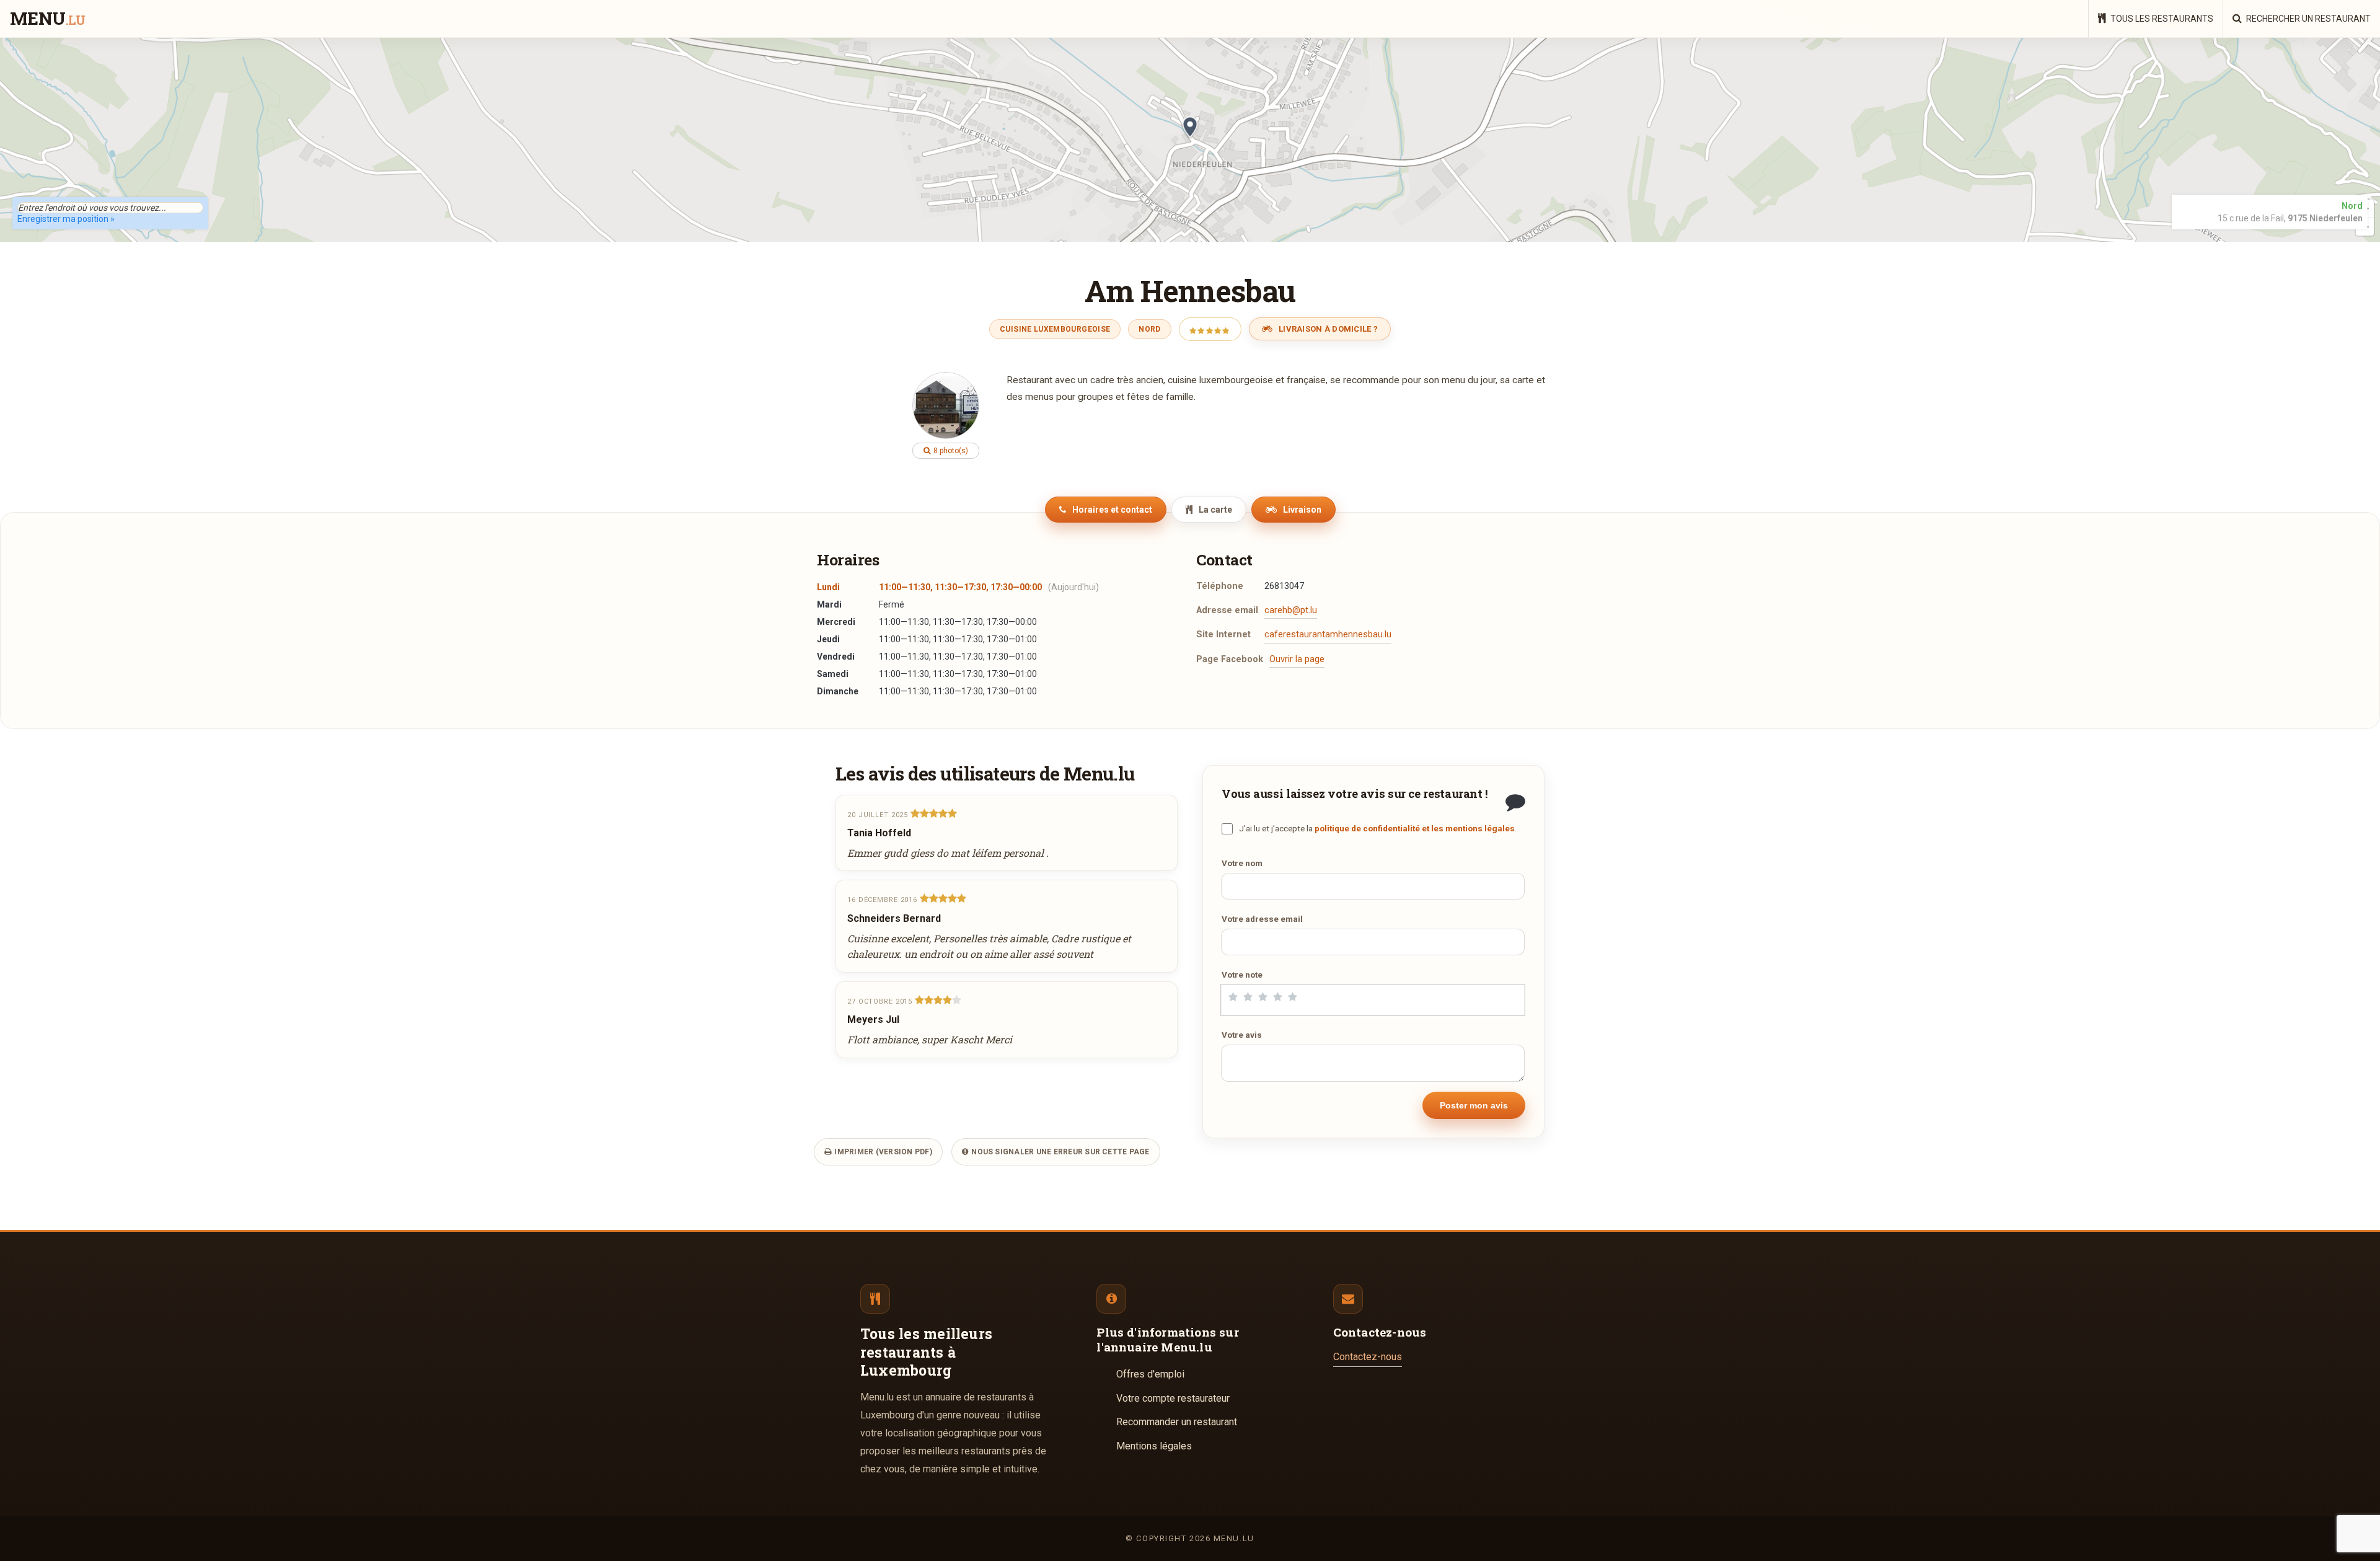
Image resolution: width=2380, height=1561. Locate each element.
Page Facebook (1230, 659)
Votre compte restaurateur (1173, 1398)
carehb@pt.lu (1291, 610)
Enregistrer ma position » (66, 219)
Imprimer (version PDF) (882, 1152)
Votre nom (1242, 863)
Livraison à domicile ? (1327, 329)
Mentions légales (1154, 1446)
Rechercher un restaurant (2307, 19)
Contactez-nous (1368, 1357)
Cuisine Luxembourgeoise (1055, 329)
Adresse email (1227, 610)
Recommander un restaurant (1177, 1422)
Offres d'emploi (1150, 1374)
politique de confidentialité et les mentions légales (1415, 828)
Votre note (1242, 975)
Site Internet (1223, 635)
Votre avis (1242, 1035)
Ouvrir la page (1297, 659)
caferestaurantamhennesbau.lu (1328, 635)
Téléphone (1220, 586)
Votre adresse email (1262, 919)
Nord (1149, 329)
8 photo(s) (950, 451)
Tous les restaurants (2161, 19)
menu (47, 19)
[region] (1190, 139)
